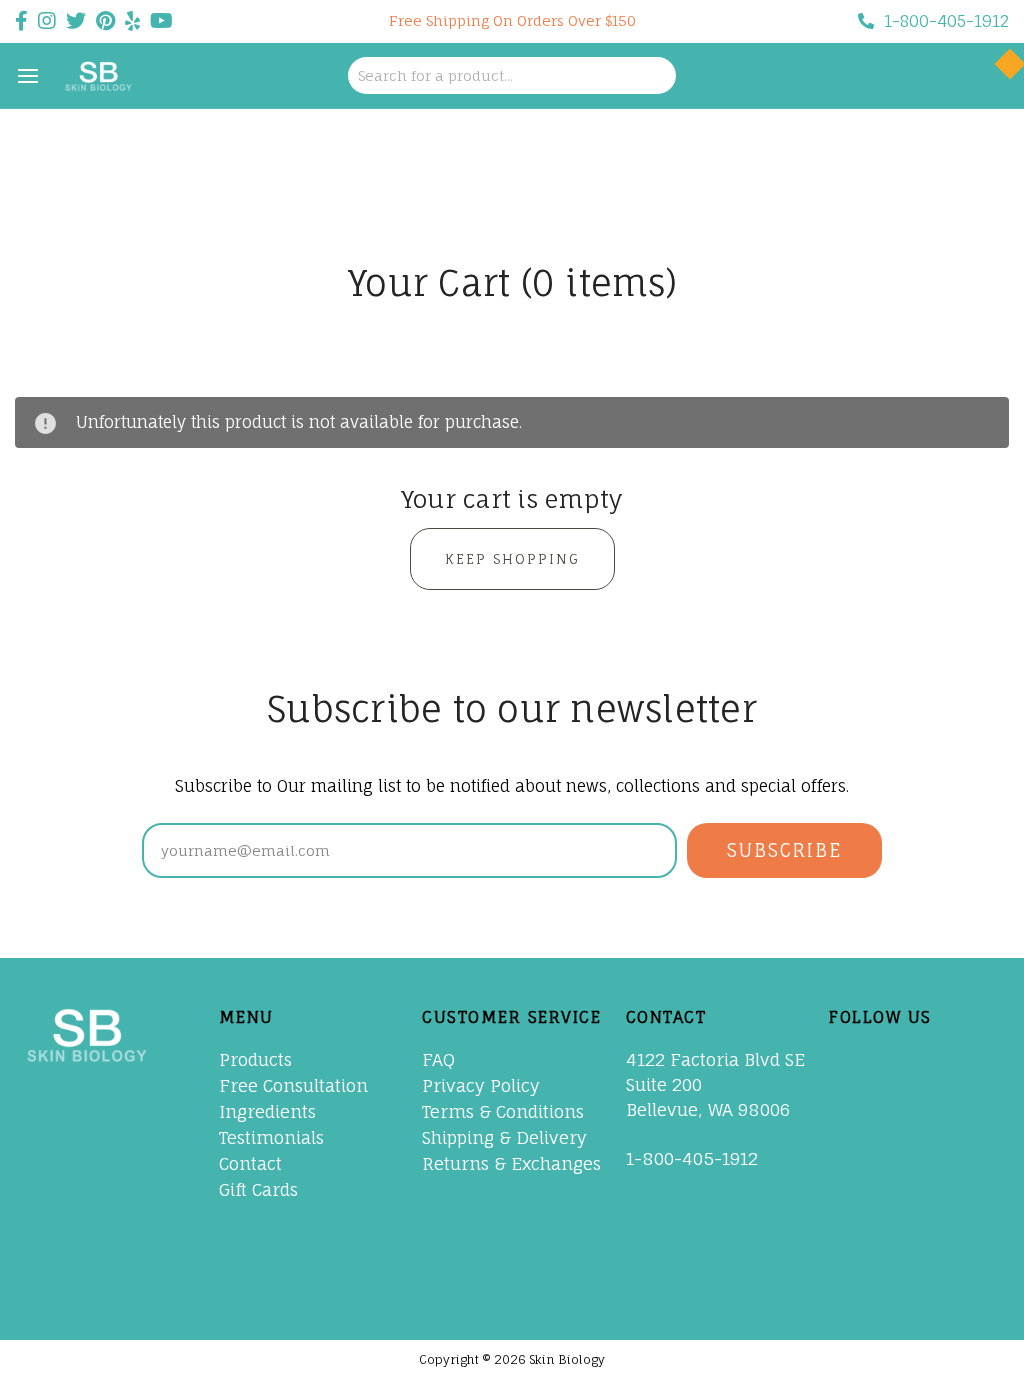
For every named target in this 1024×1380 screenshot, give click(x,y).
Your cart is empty (512, 499)
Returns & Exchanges (511, 1163)
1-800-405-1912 (946, 21)
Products (255, 1059)
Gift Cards (258, 1189)
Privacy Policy (481, 1085)
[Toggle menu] (27, 75)
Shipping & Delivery (504, 1137)
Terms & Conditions (503, 1111)
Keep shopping (512, 559)
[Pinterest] (855, 1147)
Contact (250, 1163)
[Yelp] (855, 1276)
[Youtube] (855, 1190)
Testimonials (271, 1137)
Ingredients (267, 1111)
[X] (855, 1104)
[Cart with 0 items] (987, 76)
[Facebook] (855, 1061)
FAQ (438, 1059)
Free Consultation (293, 1085)
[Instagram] (855, 1233)
